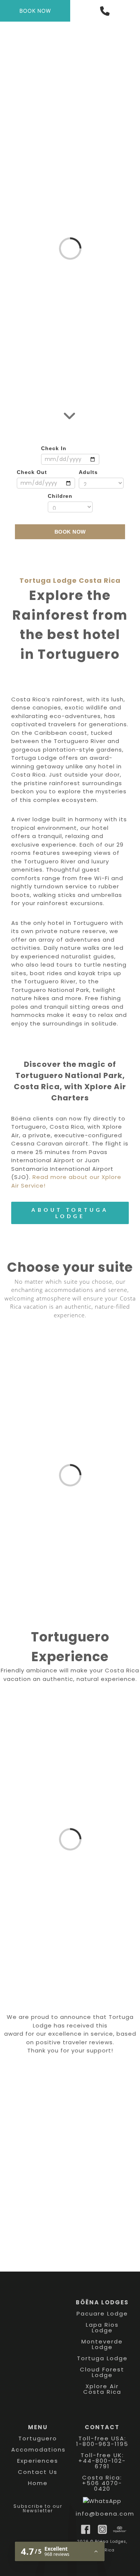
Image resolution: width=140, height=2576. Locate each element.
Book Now (70, 532)
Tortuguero (38, 2438)
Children (60, 496)
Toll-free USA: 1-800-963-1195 (102, 2441)
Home (38, 2483)
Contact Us (38, 2472)
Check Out (32, 472)
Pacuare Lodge (102, 2313)
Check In (54, 448)
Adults (88, 472)
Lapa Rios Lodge (102, 2327)
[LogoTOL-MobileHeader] (70, 25)
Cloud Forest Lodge (102, 2372)
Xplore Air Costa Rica (102, 2389)
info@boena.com (105, 2514)
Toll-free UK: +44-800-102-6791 (102, 2461)
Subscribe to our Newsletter (38, 2508)
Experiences (38, 2461)
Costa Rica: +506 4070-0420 (102, 2483)
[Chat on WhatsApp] (102, 2501)
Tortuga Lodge (102, 2358)
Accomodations (38, 2449)
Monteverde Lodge (102, 2344)
